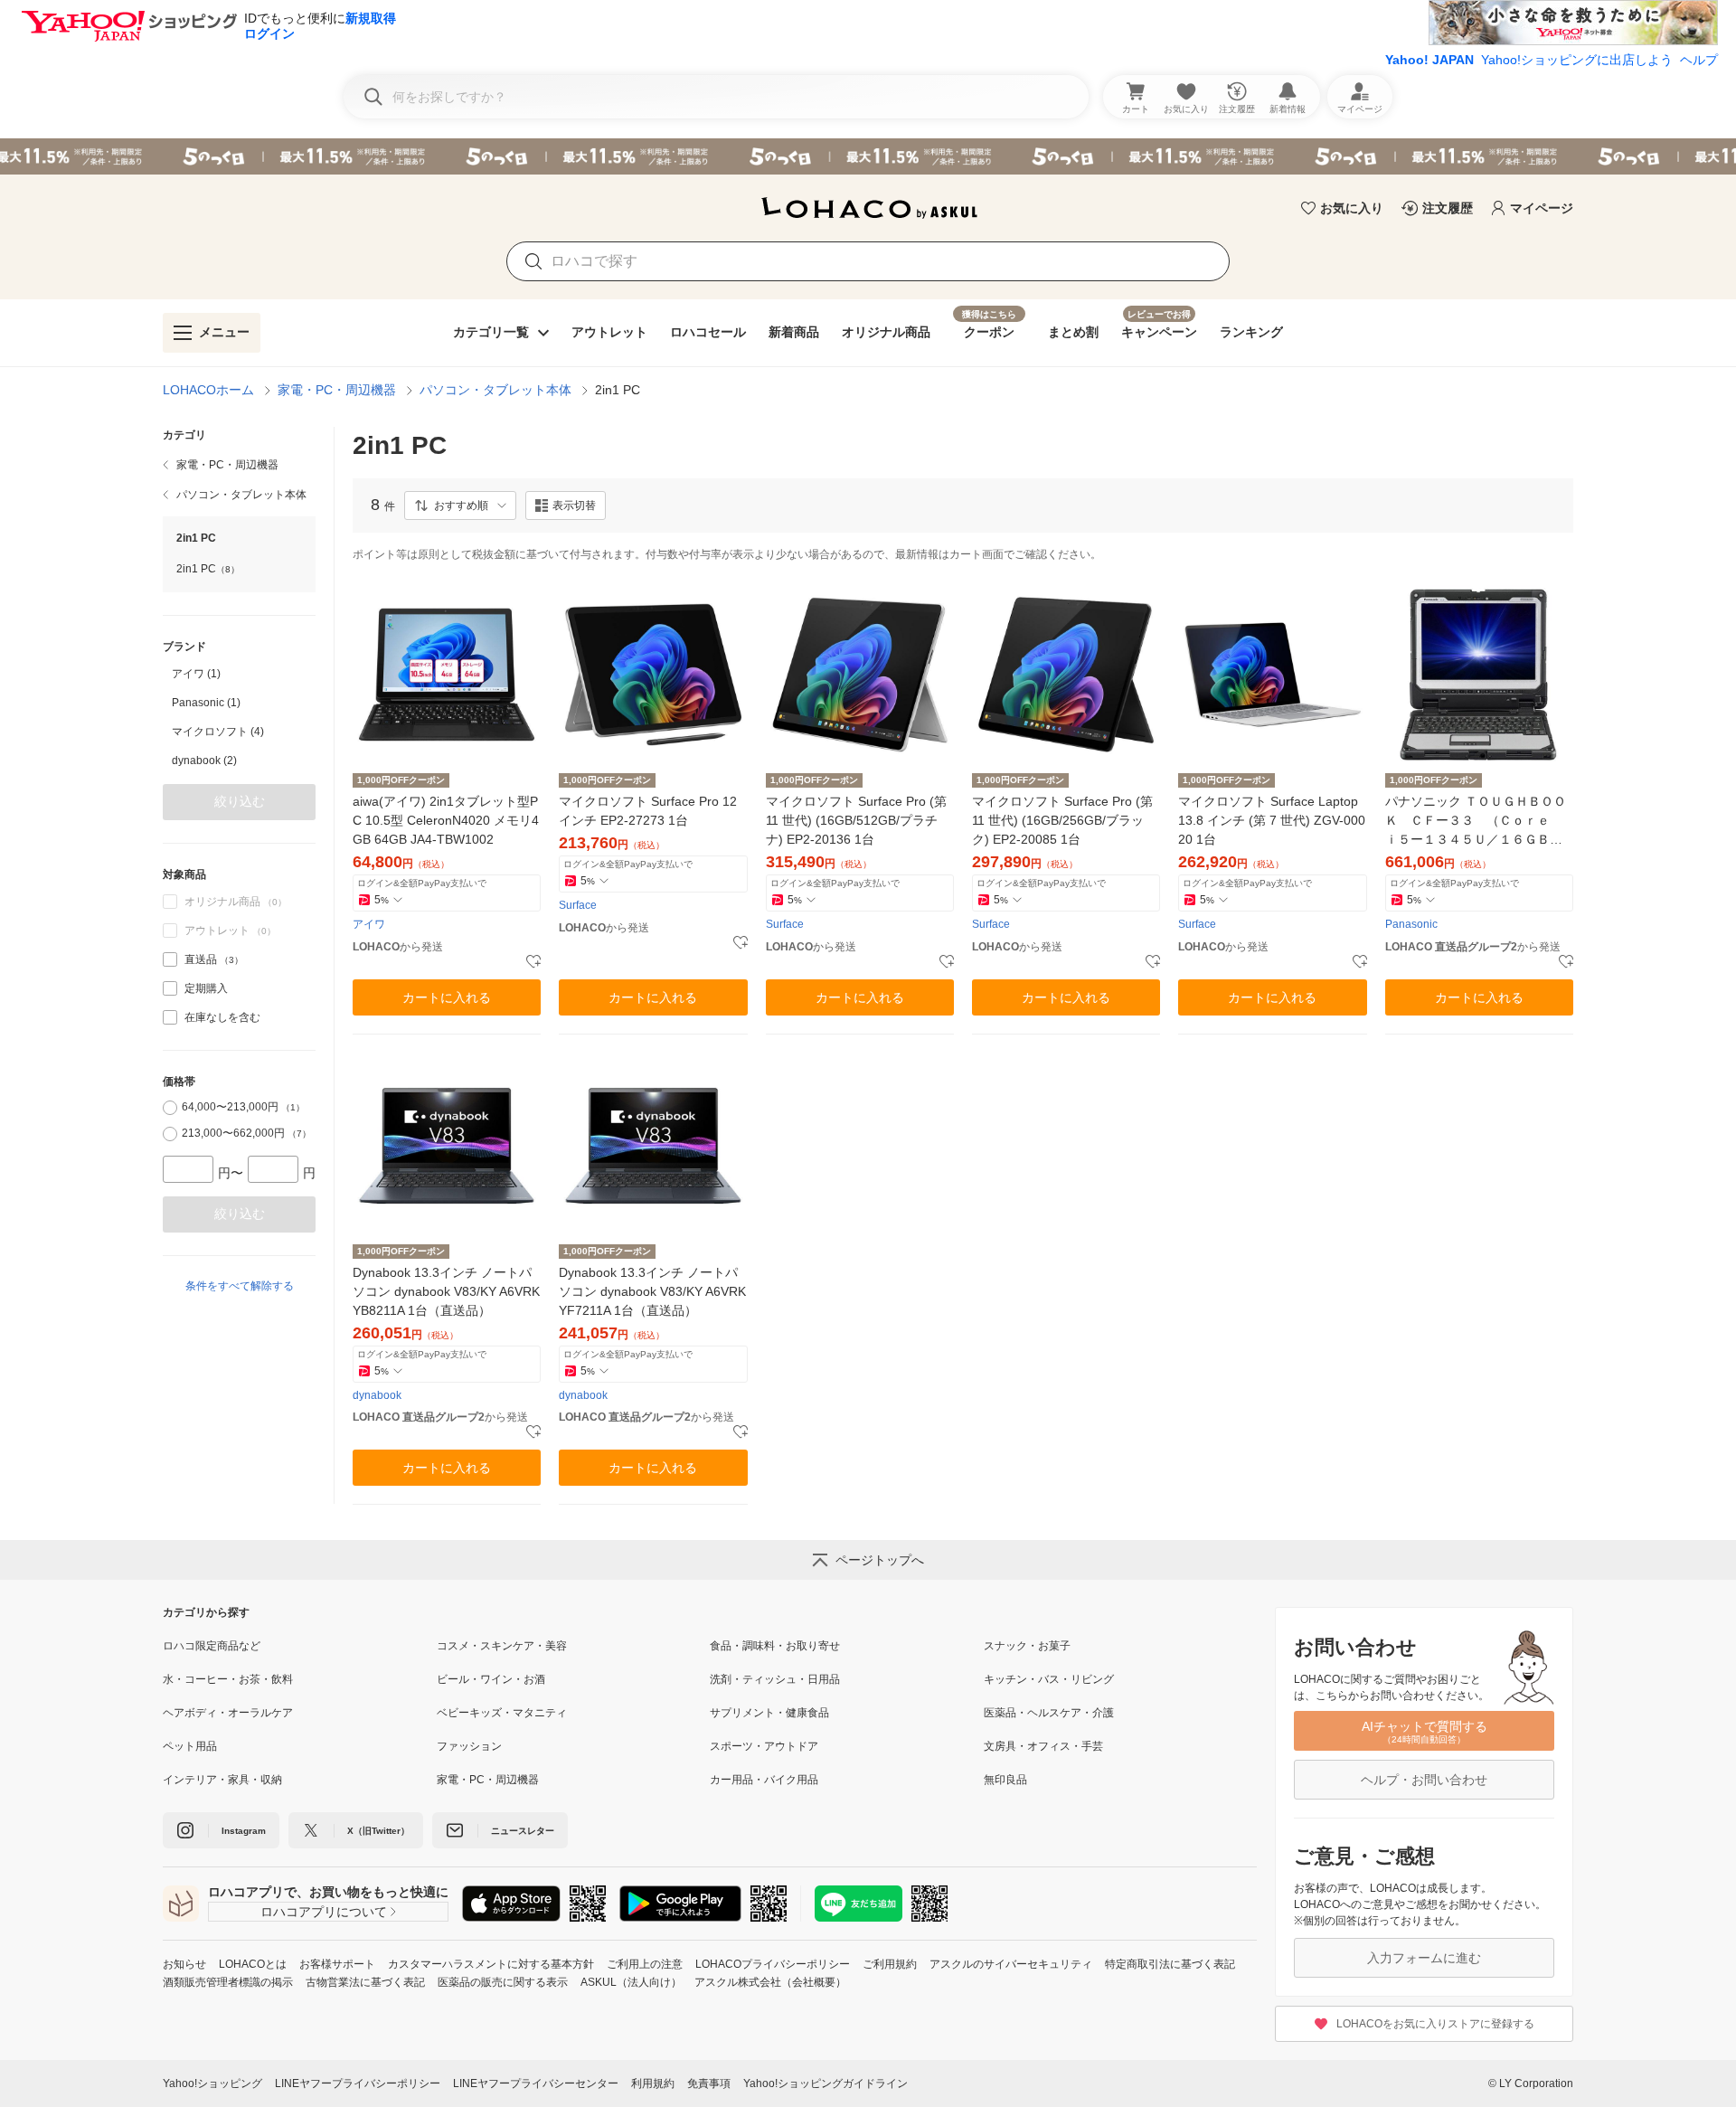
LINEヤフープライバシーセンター (536, 2083)
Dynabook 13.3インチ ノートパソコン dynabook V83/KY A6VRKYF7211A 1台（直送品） (652, 1291)
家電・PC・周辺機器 (337, 390)
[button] (460, 505)
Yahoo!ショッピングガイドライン (826, 2083)
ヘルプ (1699, 60)
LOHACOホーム (208, 390)
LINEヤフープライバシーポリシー (358, 2083)
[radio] (170, 1108)
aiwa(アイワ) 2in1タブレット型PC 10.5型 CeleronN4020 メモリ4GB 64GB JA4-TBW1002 (446, 820)
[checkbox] (170, 959)
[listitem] (239, 465)
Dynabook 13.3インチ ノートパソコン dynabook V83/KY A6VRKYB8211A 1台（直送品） (446, 1291)
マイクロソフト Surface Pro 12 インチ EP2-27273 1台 (648, 811)
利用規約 (653, 2083)
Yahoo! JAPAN (1429, 60)
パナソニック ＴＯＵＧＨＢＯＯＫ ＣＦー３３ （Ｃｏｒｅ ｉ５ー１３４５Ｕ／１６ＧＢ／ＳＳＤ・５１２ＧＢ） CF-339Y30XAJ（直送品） (1476, 822)
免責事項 (709, 2083)
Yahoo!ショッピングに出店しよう (1577, 60)
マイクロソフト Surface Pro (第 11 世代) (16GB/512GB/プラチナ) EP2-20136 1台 (856, 820)
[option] (239, 674)
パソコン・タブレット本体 (495, 390)
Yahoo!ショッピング (212, 2083)
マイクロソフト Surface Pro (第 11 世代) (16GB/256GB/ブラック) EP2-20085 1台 (1062, 820)
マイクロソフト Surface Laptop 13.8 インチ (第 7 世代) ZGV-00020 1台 (1272, 820)
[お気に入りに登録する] (533, 962)
